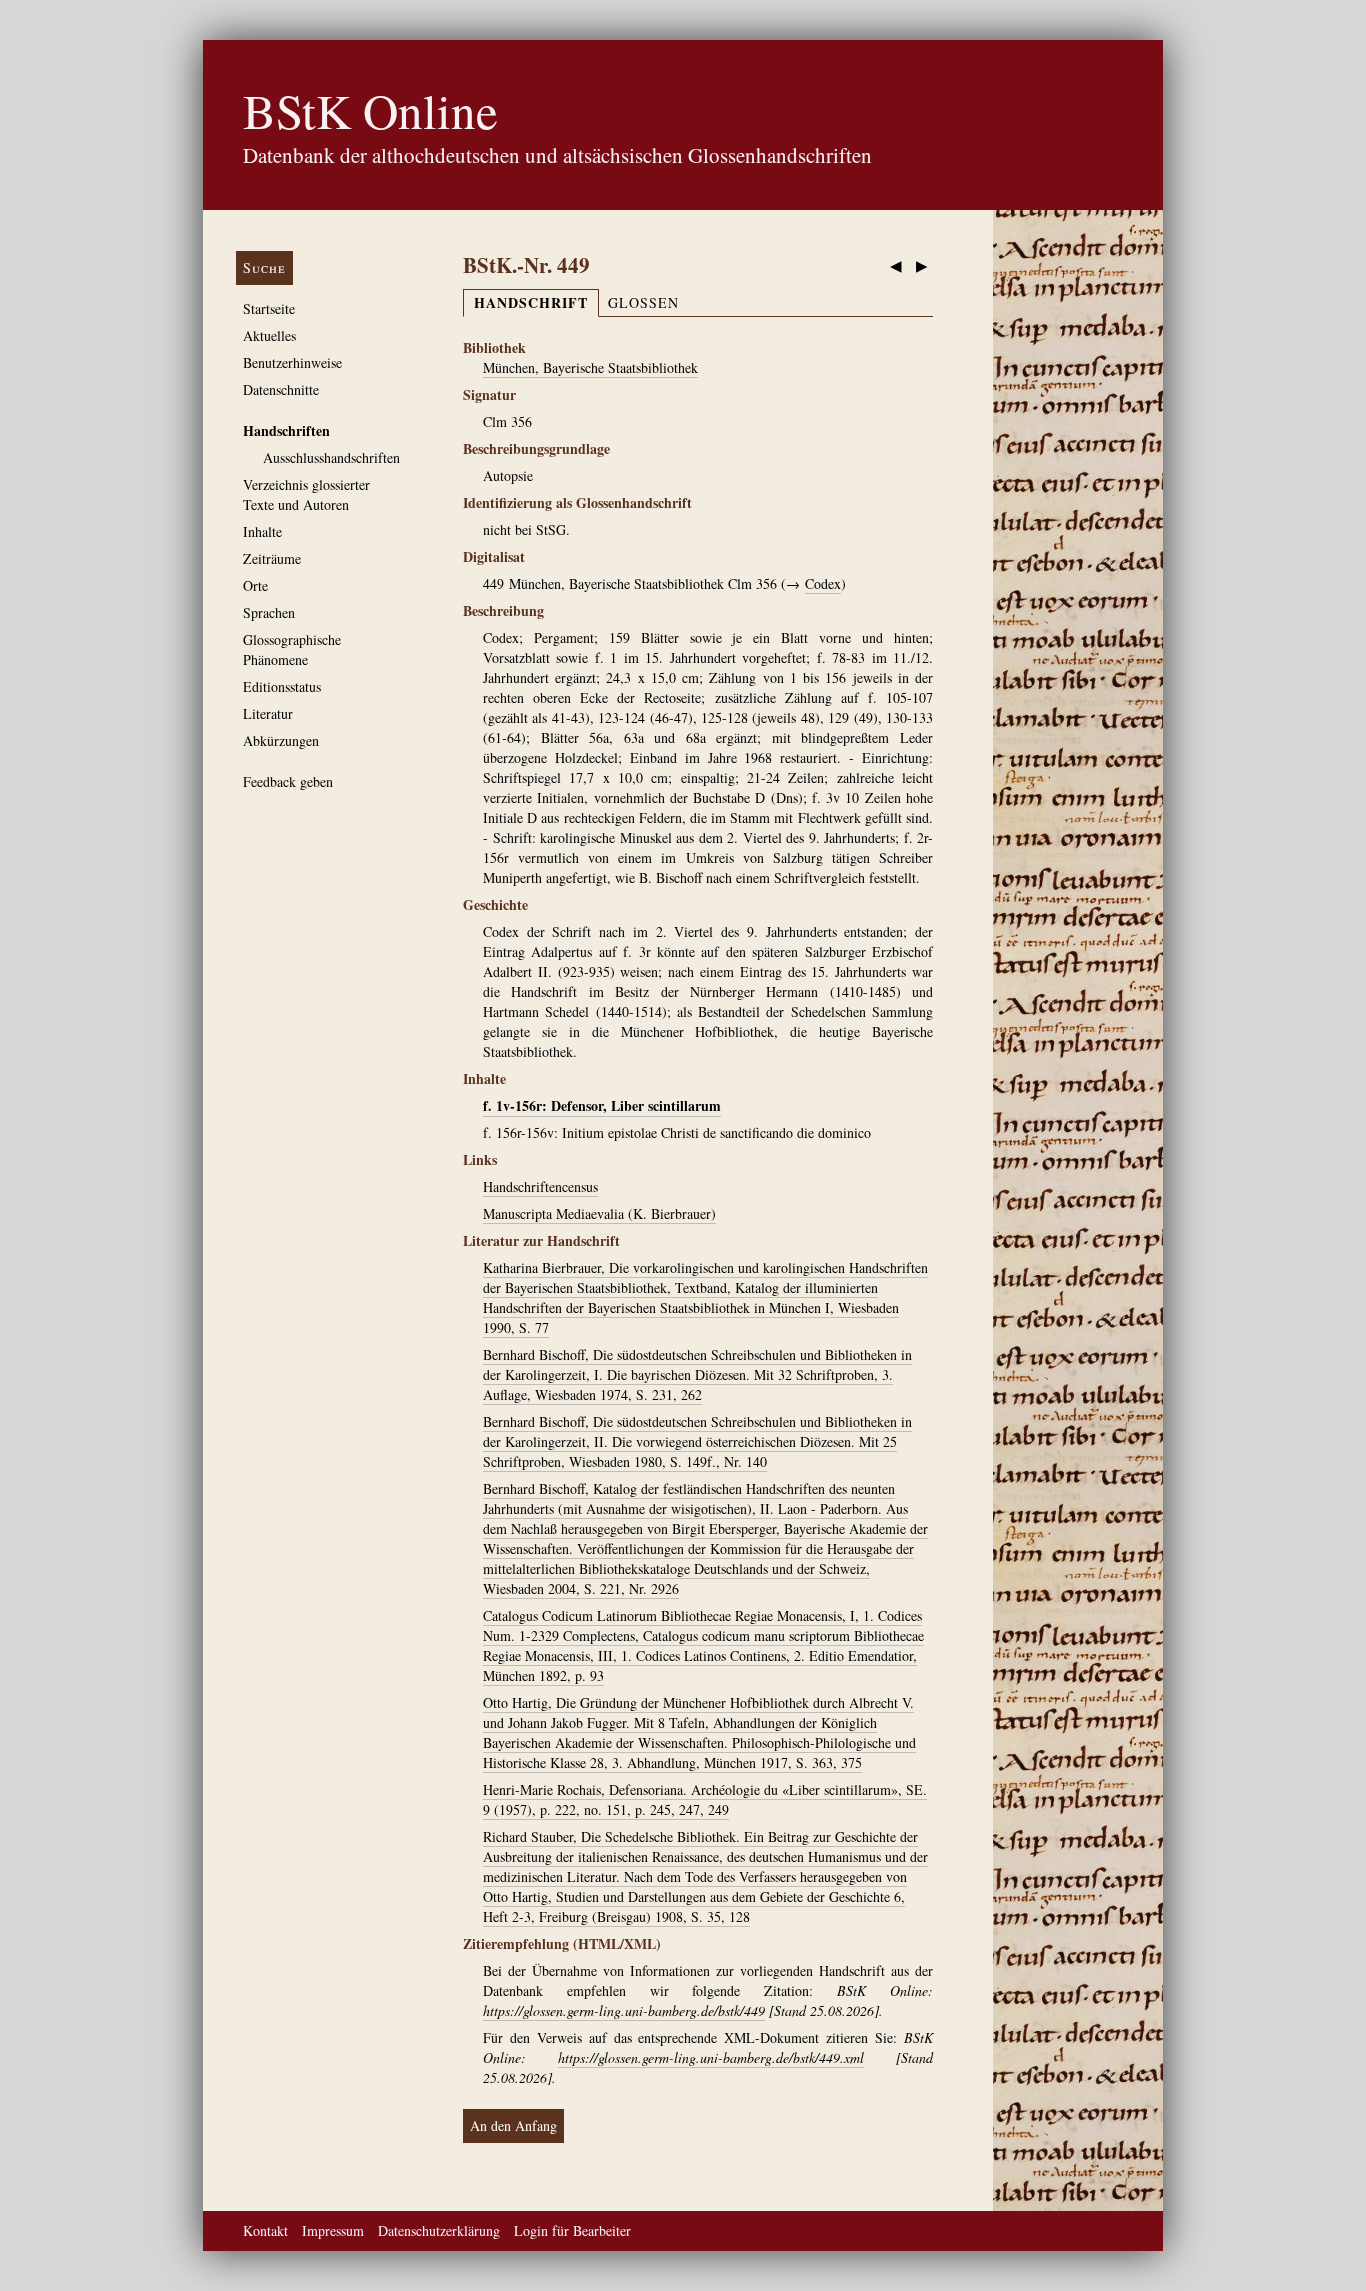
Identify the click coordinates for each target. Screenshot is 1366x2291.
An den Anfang (513, 2125)
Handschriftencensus (540, 1186)
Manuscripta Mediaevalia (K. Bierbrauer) (599, 1213)
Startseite (269, 308)
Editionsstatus (282, 686)
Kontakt (265, 2230)
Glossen (643, 302)
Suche (264, 267)
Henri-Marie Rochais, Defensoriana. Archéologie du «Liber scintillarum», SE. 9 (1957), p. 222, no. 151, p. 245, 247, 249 (705, 1799)
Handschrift (531, 302)
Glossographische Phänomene (292, 649)
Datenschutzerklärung (439, 2230)
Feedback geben (288, 781)
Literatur (268, 713)
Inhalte (262, 531)
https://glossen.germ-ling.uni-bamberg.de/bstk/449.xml (711, 2057)
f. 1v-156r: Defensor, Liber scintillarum (602, 1105)
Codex (823, 583)
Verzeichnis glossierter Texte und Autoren (306, 494)
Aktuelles (269, 335)
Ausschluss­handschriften (331, 457)
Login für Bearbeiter (572, 2230)
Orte (255, 585)
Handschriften (286, 430)
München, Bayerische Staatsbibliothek (590, 367)
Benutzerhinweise (292, 362)
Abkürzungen (281, 740)
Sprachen (269, 612)
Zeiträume (272, 558)
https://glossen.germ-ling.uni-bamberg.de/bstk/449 (624, 2010)
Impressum (333, 2230)
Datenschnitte (281, 389)
